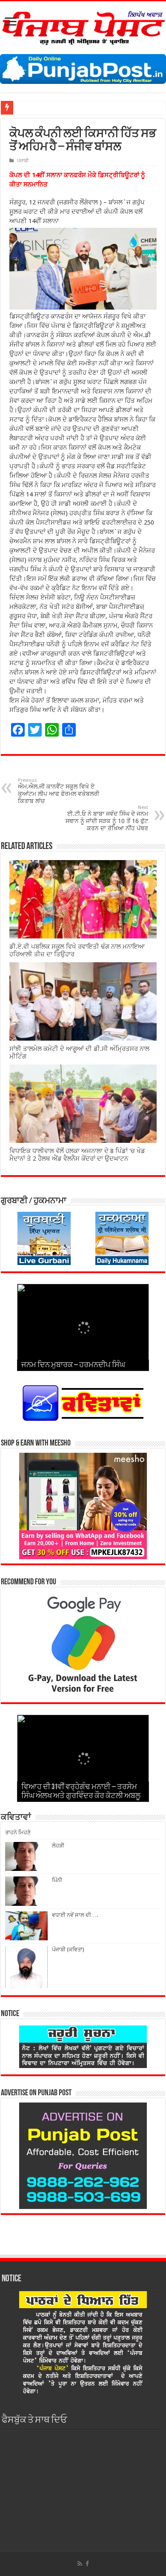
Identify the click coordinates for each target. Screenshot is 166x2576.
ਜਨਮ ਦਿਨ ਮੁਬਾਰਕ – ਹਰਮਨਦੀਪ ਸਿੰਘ (73, 1365)
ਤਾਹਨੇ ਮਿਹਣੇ (18, 1832)
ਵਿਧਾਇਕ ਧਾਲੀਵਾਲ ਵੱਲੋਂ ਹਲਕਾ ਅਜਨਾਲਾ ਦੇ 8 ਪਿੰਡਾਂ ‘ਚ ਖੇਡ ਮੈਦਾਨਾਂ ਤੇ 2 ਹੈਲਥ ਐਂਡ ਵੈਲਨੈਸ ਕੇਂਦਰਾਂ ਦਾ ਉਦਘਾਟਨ (77, 1155)
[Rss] (80, 2564)
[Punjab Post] (83, 26)
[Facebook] (87, 2564)
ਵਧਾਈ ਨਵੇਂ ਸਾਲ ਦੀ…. (75, 1915)
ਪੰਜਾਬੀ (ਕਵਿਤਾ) (68, 1949)
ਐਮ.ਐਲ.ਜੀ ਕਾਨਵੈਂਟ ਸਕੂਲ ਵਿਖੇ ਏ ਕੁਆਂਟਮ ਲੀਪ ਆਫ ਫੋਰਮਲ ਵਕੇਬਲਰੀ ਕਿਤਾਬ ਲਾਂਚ (59, 791)
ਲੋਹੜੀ (58, 1846)
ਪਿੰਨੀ (57, 1880)
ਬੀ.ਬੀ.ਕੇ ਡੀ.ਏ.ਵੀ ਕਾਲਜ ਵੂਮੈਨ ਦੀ (50, 108)
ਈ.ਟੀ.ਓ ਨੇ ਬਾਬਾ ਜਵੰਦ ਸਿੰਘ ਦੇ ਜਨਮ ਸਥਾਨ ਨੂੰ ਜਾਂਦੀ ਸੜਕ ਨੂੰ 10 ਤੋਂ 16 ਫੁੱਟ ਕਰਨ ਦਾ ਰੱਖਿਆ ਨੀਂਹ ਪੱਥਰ (107, 818)
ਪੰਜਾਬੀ (23, 161)
